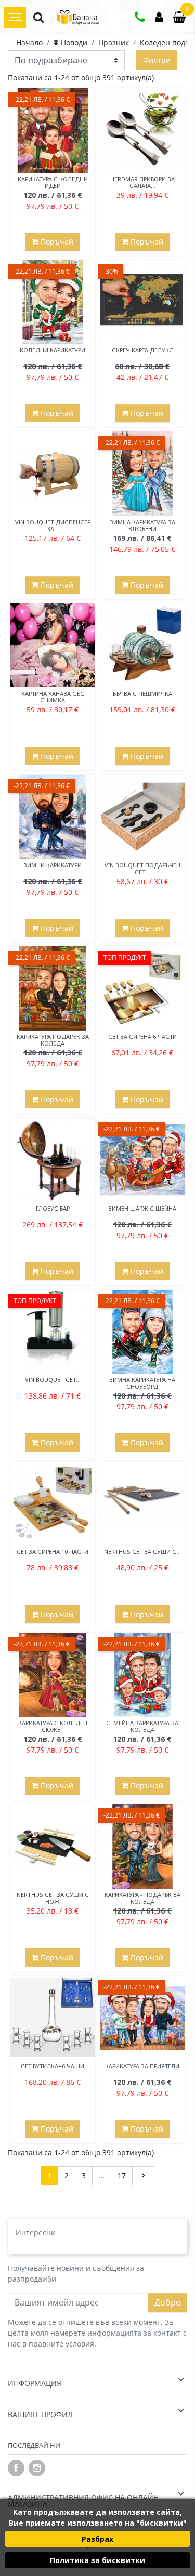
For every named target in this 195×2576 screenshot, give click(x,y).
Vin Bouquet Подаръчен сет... (142, 869)
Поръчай (56, 242)
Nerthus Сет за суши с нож (53, 1898)
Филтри (157, 60)
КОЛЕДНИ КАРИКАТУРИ (53, 350)
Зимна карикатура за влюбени (142, 525)
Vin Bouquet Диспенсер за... (53, 525)
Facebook (16, 2468)
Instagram (37, 2468)
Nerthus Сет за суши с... (142, 1551)
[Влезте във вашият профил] (159, 18)
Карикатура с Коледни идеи (53, 182)
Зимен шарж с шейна (142, 1208)
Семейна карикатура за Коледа (142, 1726)
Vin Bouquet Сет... (53, 1380)
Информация (35, 2383)
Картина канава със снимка (53, 697)
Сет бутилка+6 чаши (53, 2066)
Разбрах (97, 2539)
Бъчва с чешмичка (142, 693)
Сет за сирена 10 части (53, 1551)
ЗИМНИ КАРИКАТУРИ (53, 865)
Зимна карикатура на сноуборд (142, 1383)
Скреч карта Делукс (142, 350)
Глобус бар (53, 1208)
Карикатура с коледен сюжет (53, 1726)
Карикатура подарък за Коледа (53, 1040)
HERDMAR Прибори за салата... (142, 182)
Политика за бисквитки (97, 2560)
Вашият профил (40, 2414)
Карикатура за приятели (142, 2066)
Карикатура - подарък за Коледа (142, 1898)
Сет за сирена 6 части (142, 1036)
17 (122, 2175)
